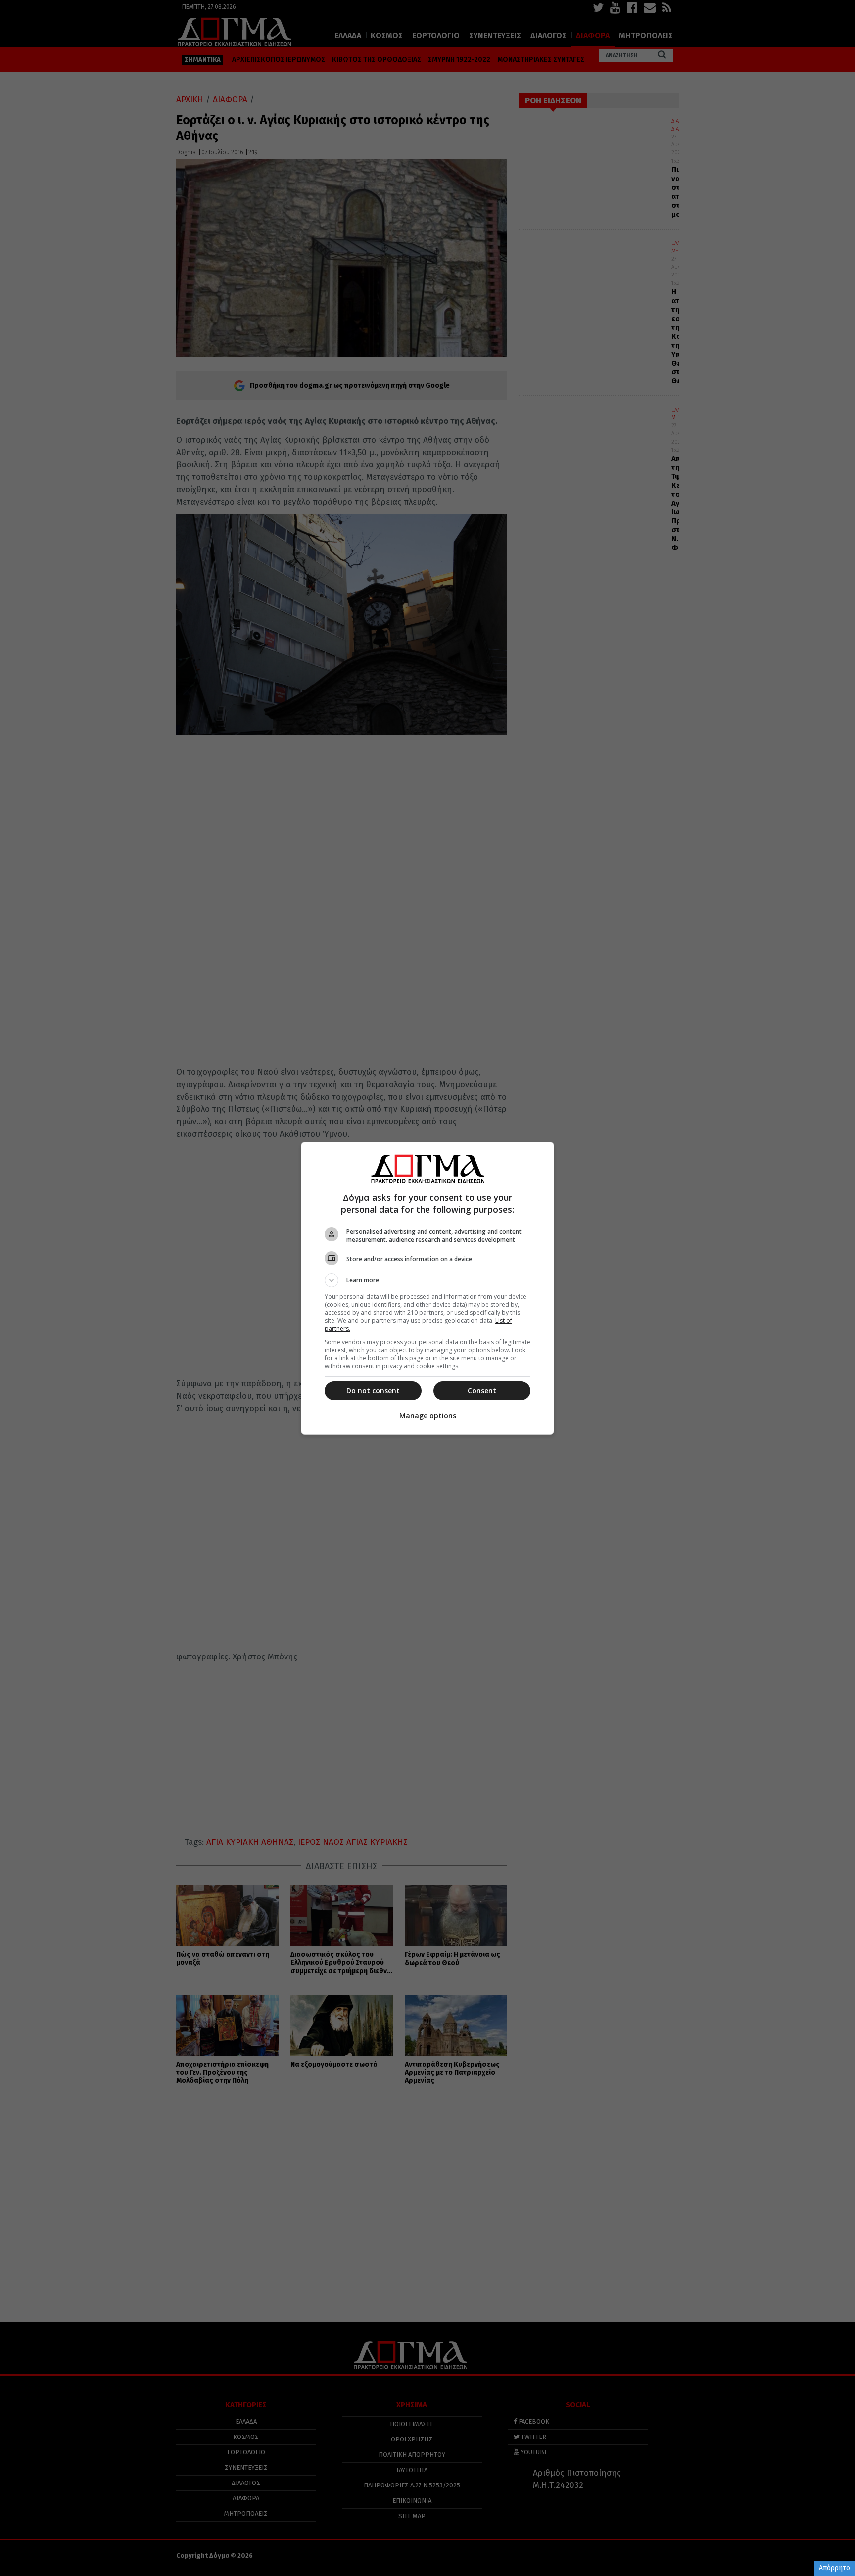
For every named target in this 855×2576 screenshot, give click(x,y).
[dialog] (427, 1288)
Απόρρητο (834, 2568)
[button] (427, 1280)
